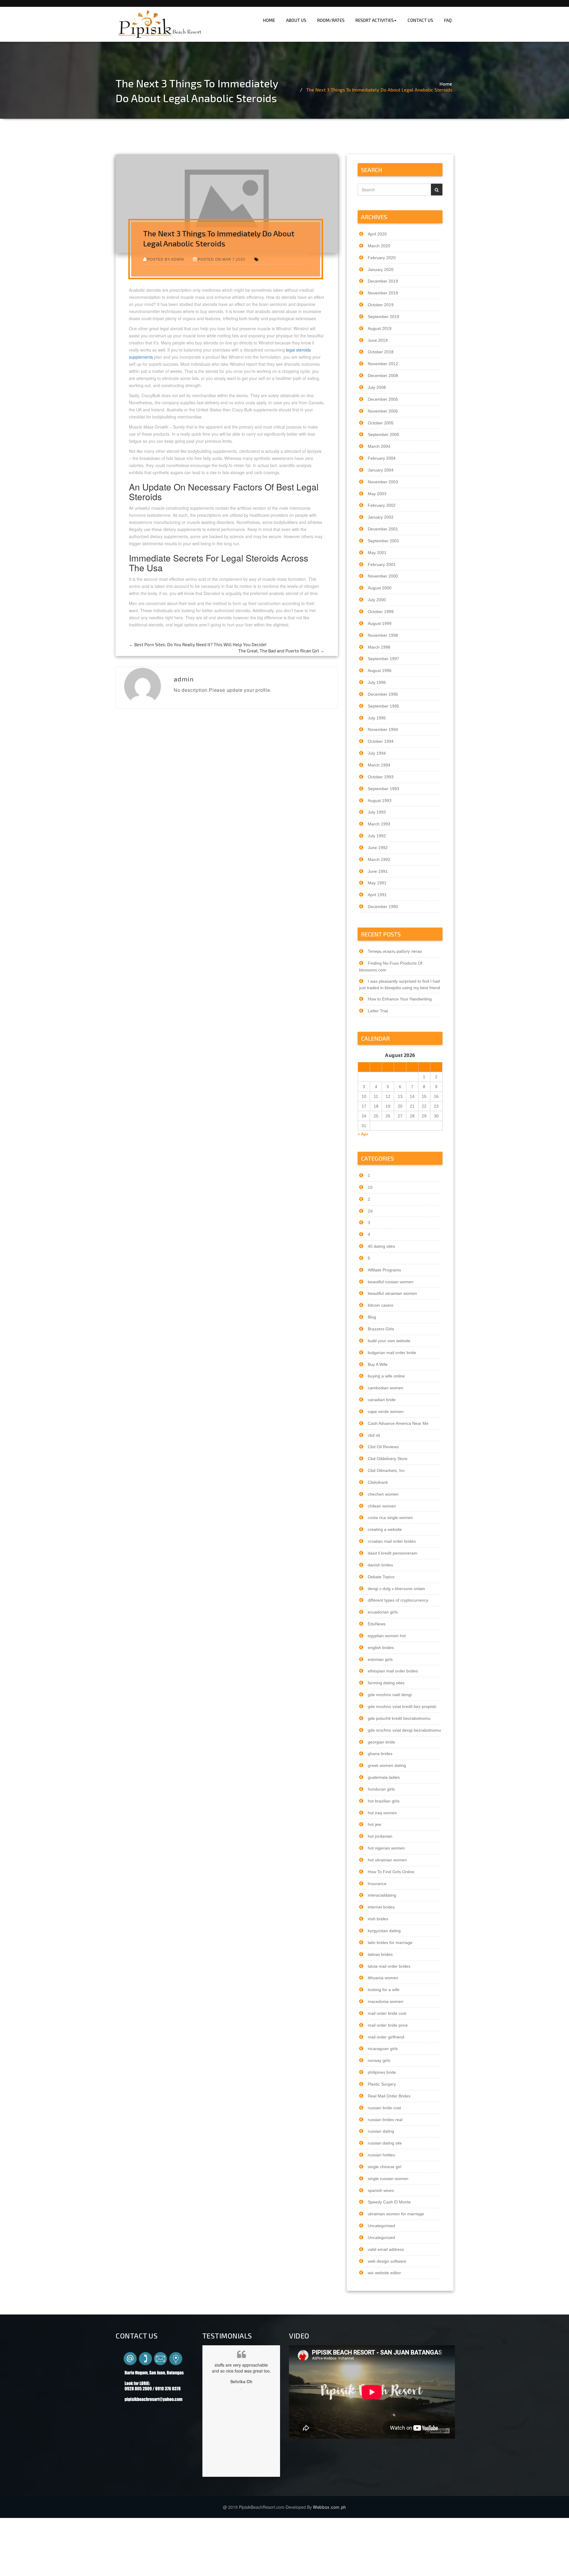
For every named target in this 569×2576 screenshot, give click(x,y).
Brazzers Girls (381, 1329)
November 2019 (383, 293)
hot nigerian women (386, 1848)
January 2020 (381, 270)
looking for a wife (384, 1990)
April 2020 (377, 234)
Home (446, 84)
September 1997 (383, 659)
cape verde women (386, 1411)
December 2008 (383, 376)
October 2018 (381, 352)
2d (370, 1211)
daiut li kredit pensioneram (393, 1553)
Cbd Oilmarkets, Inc (386, 1470)
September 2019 (383, 317)
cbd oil (374, 1435)
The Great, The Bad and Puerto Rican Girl (281, 651)
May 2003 (377, 494)
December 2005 (383, 399)
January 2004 (381, 470)
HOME (269, 20)
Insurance (377, 1884)
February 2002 (382, 505)
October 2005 (381, 423)
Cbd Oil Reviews (383, 1447)
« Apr (363, 1134)
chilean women (382, 1506)
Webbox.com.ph (330, 2507)
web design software (387, 2261)
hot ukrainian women (387, 1860)
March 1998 (379, 647)
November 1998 (383, 635)
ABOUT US (296, 20)
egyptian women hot (387, 1636)
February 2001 (382, 564)
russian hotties (381, 2155)
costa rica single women (390, 1518)
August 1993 (380, 801)
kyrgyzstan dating (384, 1931)
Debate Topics (381, 1577)
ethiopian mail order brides (393, 1671)
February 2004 (382, 458)
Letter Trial (378, 1011)
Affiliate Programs (384, 1270)
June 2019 (378, 340)
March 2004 (379, 446)
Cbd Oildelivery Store (388, 1459)
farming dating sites (386, 1683)
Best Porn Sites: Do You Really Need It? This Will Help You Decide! (198, 644)
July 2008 (377, 387)
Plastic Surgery (382, 2084)
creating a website (385, 1529)
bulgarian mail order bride (392, 1353)
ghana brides (380, 1754)
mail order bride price (388, 2025)
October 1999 (381, 612)
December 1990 (383, 907)
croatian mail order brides (392, 1541)
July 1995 (377, 718)
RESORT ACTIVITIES (374, 20)
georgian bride (381, 1742)
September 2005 (383, 434)
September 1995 (383, 706)
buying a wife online (386, 1376)
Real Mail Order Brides (389, 2096)
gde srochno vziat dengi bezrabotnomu (404, 1730)
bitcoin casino (381, 1305)
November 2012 (383, 364)
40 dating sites (381, 1246)
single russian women (388, 2179)
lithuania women (383, 1978)
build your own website (389, 1341)
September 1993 (383, 789)
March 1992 (379, 859)
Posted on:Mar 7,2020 (222, 259)
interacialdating (382, 1895)
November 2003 (383, 482)
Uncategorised (381, 2226)
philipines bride (382, 2072)
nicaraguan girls (383, 2049)
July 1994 (377, 753)
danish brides (380, 1565)
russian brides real (385, 2120)
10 (370, 1187)
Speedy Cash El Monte (389, 2202)
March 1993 (379, 824)
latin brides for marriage (390, 1943)
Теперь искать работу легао (395, 951)
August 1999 (380, 623)
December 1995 (383, 694)
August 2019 (380, 328)
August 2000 (380, 588)
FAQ (448, 20)
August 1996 (380, 671)
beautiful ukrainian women (392, 1293)
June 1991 (378, 871)
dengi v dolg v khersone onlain (396, 1589)
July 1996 (377, 682)
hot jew (374, 1824)
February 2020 (382, 258)
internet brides (381, 1907)
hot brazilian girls (384, 1801)
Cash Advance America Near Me (398, 1423)
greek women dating (387, 1765)
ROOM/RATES (331, 20)
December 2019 (383, 281)
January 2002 (381, 517)
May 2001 (377, 553)
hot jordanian (380, 1836)
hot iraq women (382, 1813)
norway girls (379, 2060)
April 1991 (377, 895)
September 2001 (383, 541)
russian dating (381, 2131)
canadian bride (382, 1400)
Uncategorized (381, 2237)
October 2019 (381, 305)
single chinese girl (385, 2167)
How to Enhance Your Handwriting (400, 999)
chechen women (383, 1494)
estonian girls (380, 1659)
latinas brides (380, 1954)
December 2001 (383, 529)
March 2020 (379, 246)
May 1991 (377, 883)
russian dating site (385, 2143)
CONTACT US (420, 20)
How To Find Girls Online (391, 1872)
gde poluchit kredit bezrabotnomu (399, 1718)
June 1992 (378, 848)
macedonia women (386, 2001)
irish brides (378, 1919)
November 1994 (383, 729)
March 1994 (379, 765)
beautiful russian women (391, 1282)
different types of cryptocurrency (398, 1600)
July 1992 (377, 836)
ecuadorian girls (383, 1612)
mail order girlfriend (386, 2037)
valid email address (386, 2249)
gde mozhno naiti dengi (390, 1695)
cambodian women (386, 1388)
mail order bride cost (387, 2013)
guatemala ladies (384, 1777)
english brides (381, 1648)
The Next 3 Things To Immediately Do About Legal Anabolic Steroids (379, 90)
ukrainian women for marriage (396, 2214)
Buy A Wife (378, 1364)
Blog (372, 1317)
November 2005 (383, 411)
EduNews (377, 1624)
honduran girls (381, 1789)
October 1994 (381, 741)
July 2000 (377, 600)
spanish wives (381, 2190)
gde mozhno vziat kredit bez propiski (402, 1706)
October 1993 (381, 777)
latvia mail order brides (389, 1966)
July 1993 (377, 812)
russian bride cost (384, 2108)
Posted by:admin (166, 259)
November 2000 (383, 576)
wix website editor (384, 2273)
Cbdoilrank (378, 1482)
